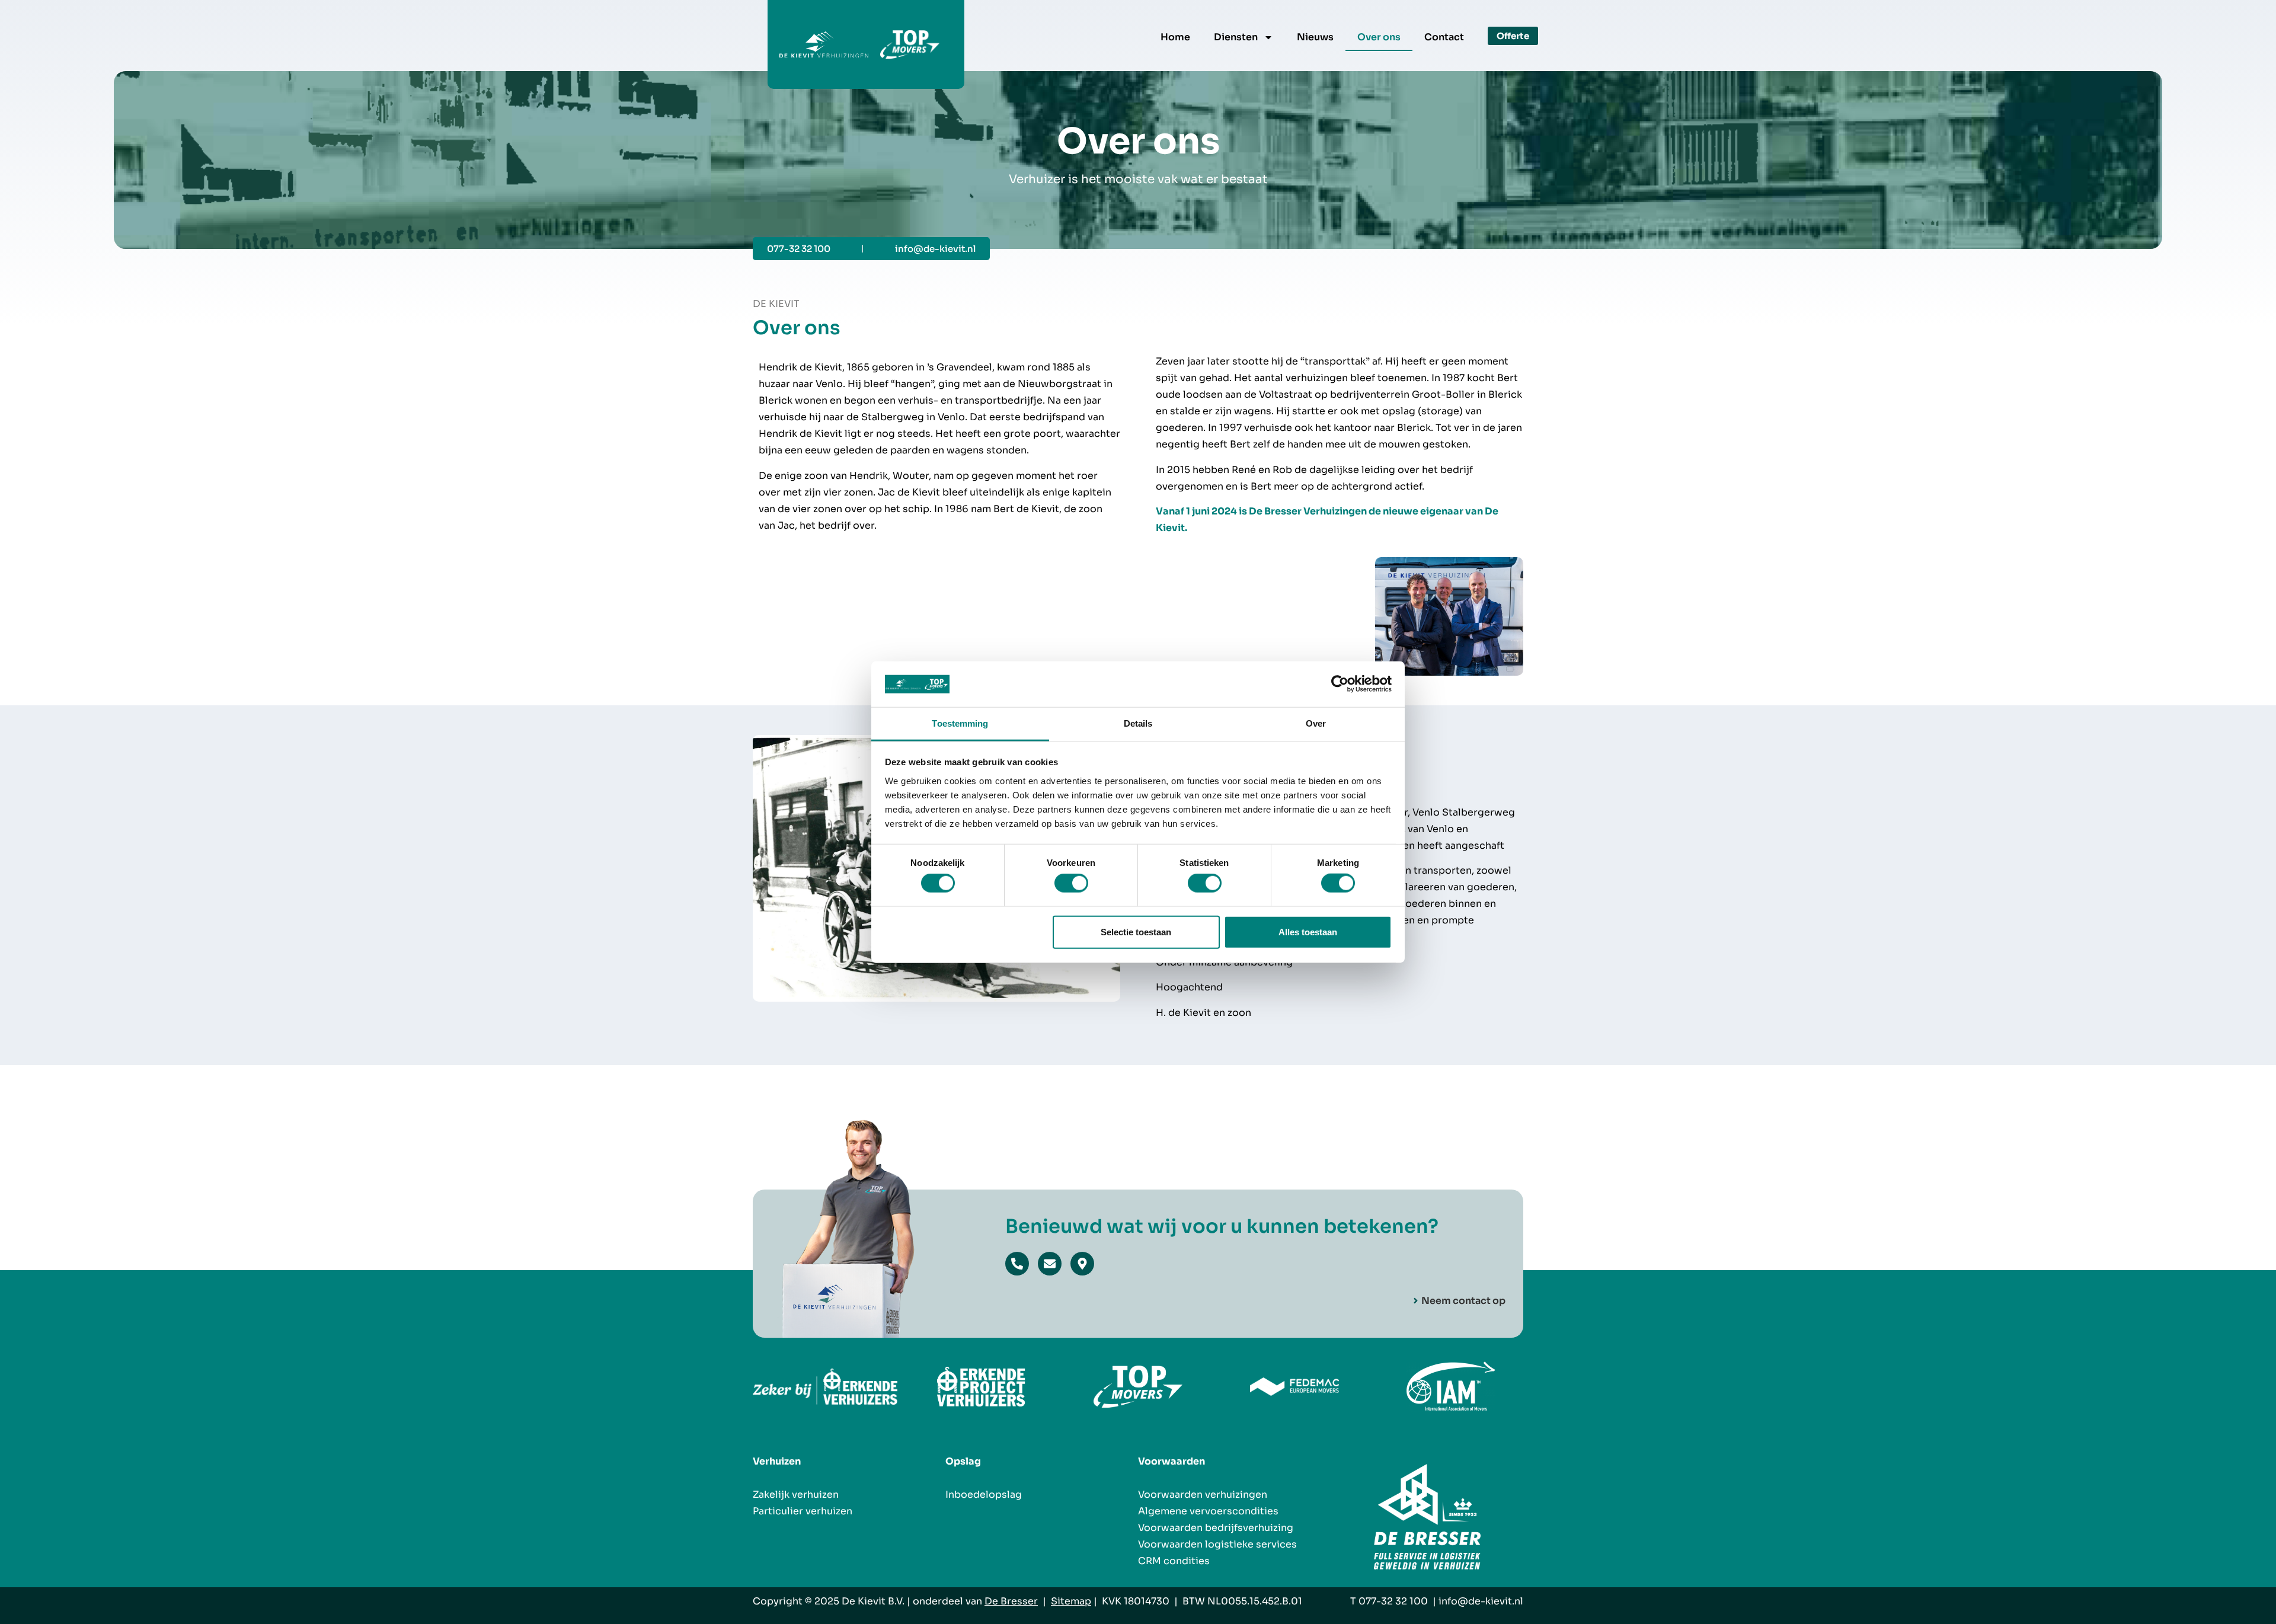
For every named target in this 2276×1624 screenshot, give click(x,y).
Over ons (1379, 37)
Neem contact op (1463, 1301)
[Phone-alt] (1017, 1264)
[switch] (1071, 883)
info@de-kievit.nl (1481, 1601)
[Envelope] (1050, 1264)
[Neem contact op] (1416, 1301)
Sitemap (1071, 1601)
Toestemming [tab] (960, 723)
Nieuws (1315, 37)
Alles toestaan (1308, 931)
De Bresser (1011, 1601)
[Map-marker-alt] (1082, 1264)
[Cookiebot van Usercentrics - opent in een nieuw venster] (1340, 684)
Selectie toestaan (1136, 931)
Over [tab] (1316, 723)
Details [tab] (1138, 723)
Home (1175, 37)
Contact (1444, 37)
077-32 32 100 (1393, 1601)
